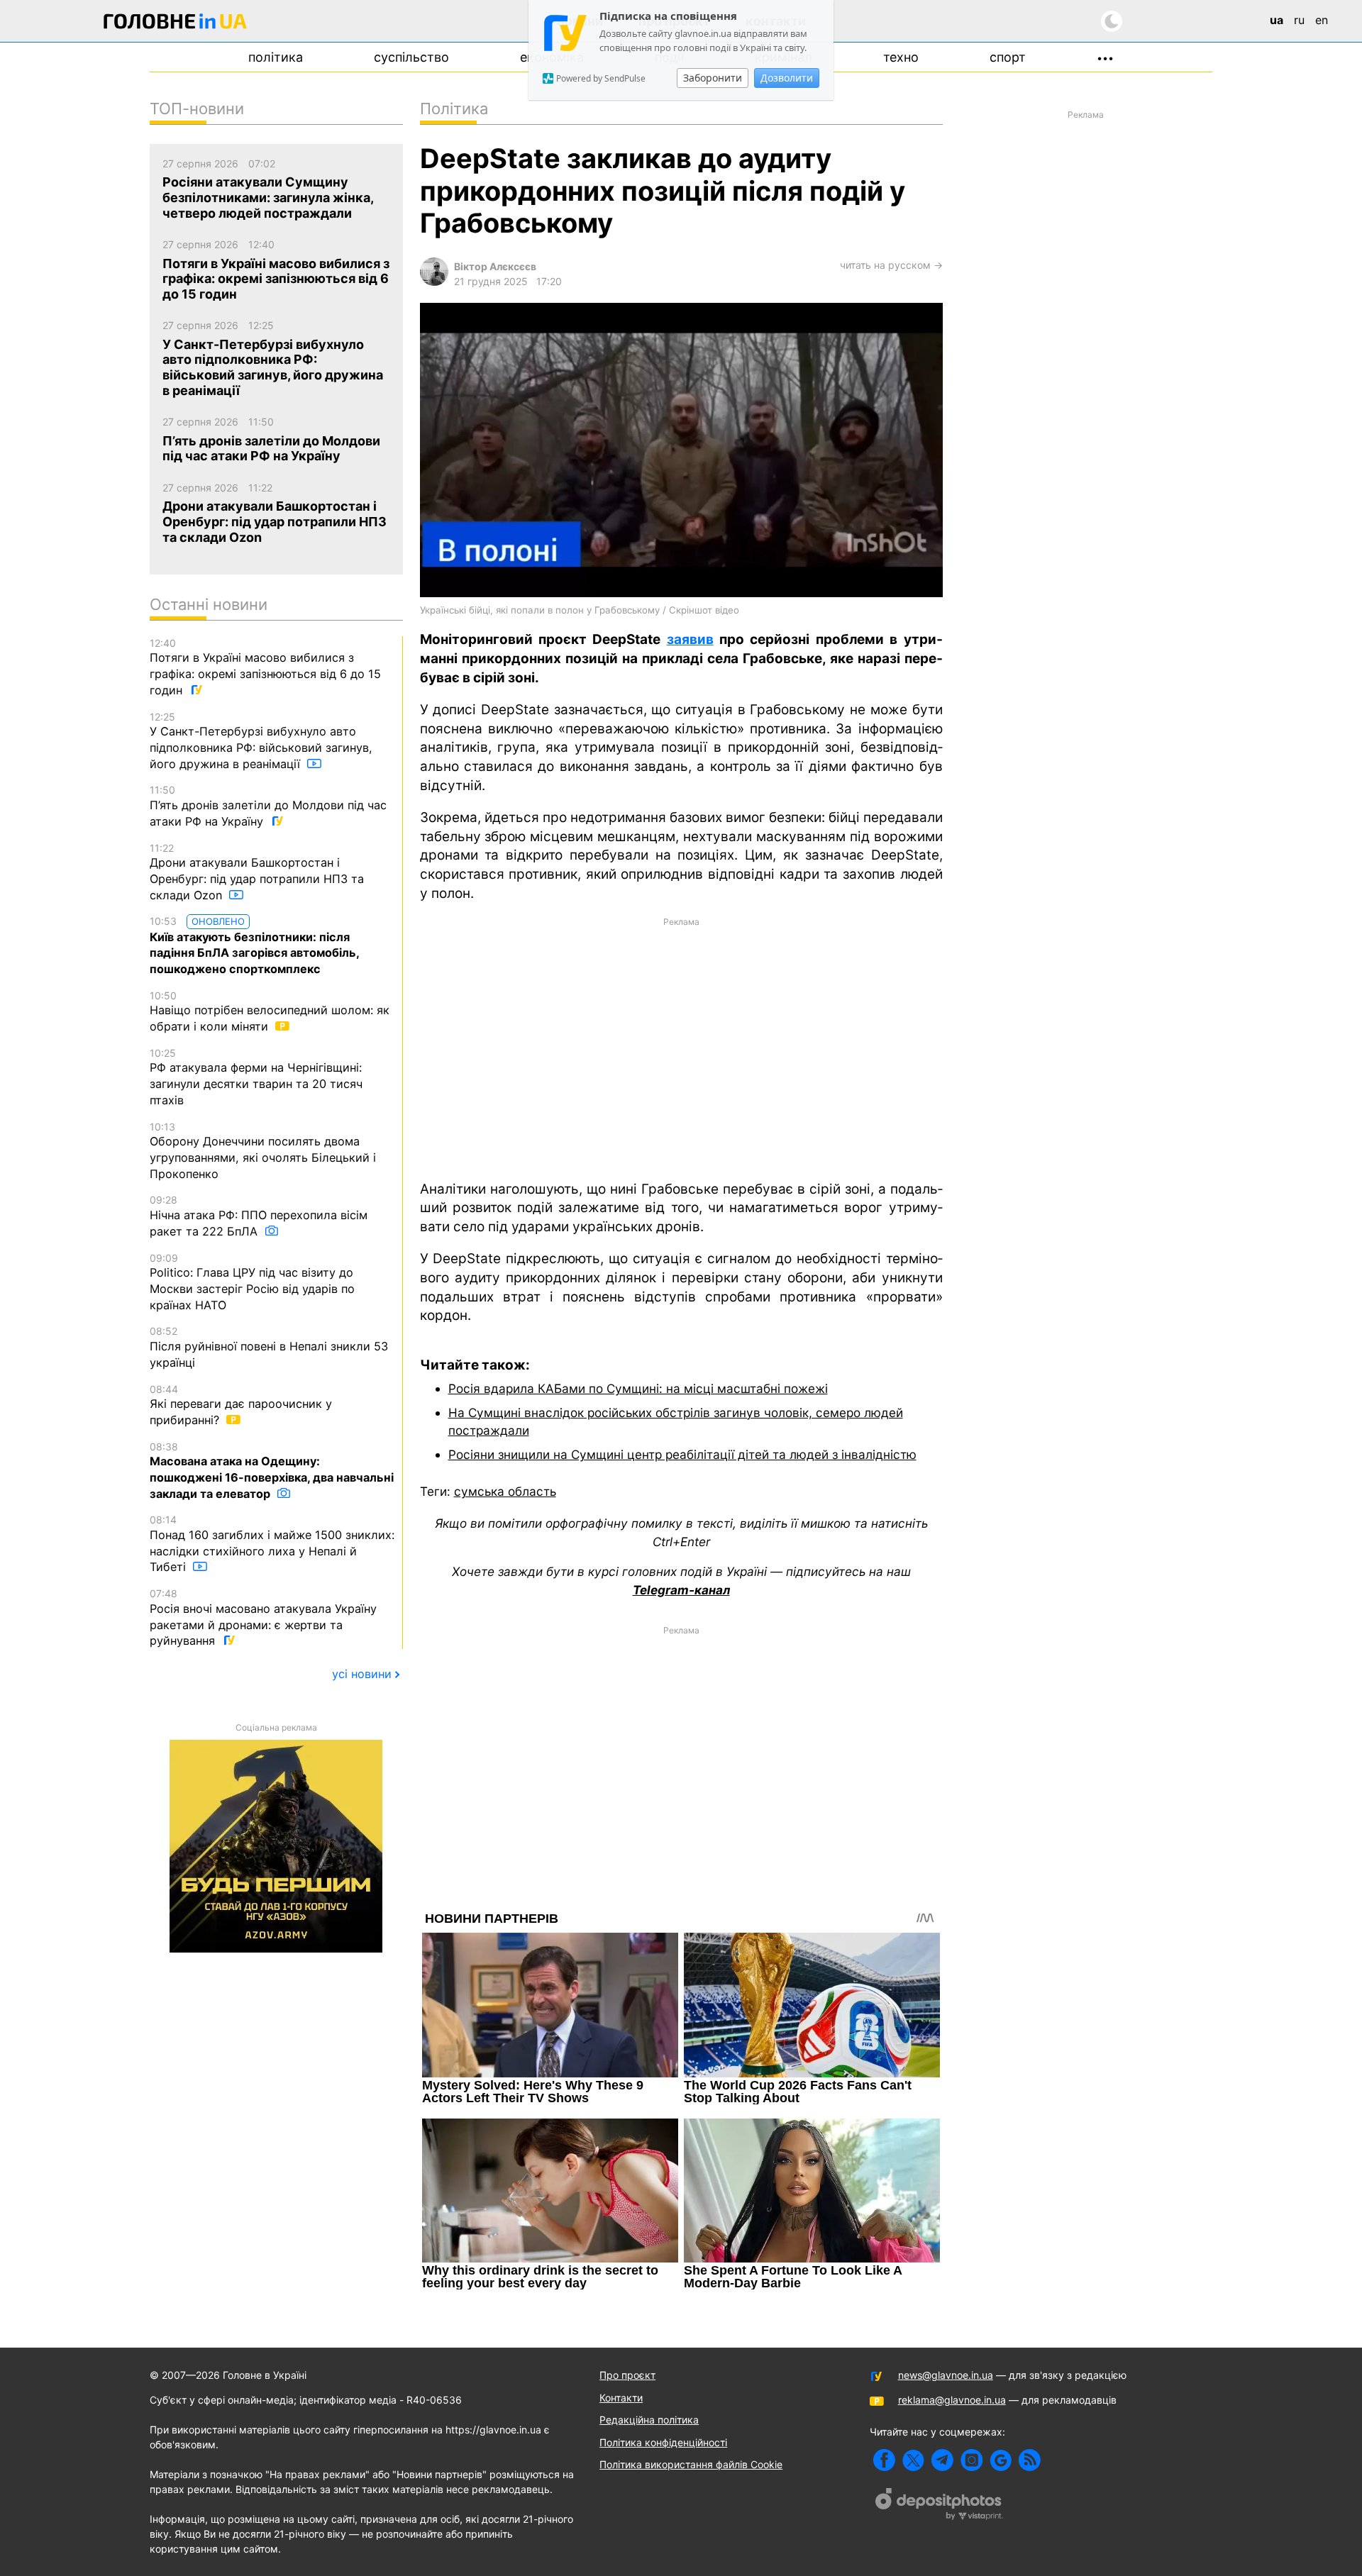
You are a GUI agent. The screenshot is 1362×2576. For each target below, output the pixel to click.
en (1322, 20)
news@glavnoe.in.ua (946, 2375)
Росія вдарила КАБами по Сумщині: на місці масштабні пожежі (638, 1388)
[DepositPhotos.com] (939, 2506)
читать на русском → (891, 265)
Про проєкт (627, 2375)
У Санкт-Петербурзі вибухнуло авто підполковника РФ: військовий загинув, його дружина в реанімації (261, 741)
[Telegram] (942, 2460)
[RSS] (1030, 2460)
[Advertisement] (681, 1048)
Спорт (1008, 57)
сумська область (505, 1491)
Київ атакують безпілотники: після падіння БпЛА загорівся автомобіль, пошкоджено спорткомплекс (254, 945)
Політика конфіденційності (663, 2442)
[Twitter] (913, 2460)
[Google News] (1001, 2460)
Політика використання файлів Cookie (691, 2464)
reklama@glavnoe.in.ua (952, 2400)
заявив (690, 639)
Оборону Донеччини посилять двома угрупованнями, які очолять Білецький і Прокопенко (263, 1151)
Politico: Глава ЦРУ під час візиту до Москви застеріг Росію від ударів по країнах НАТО (252, 1282)
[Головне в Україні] (175, 24)
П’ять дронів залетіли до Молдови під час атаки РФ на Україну (268, 806)
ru (1299, 20)
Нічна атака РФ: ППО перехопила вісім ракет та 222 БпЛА (259, 1216)
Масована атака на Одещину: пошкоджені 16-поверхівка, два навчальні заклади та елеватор (272, 1471)
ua (1277, 20)
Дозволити (787, 78)
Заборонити (713, 78)
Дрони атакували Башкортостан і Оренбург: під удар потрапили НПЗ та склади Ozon (257, 872)
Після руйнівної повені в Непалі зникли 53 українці (269, 1347)
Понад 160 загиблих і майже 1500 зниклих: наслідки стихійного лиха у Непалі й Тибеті (272, 1544)
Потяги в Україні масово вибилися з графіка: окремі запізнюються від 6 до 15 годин (265, 667)
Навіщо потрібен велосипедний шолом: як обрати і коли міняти (270, 1011)
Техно (901, 57)
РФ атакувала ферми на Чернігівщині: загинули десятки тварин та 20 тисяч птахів (256, 1077)
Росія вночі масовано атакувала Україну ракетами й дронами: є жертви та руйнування (263, 1617)
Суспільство (411, 57)
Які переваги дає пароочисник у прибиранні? (241, 1405)
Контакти (621, 2398)
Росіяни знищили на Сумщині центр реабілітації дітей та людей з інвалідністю (682, 1454)
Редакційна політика (649, 2420)
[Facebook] (884, 2460)
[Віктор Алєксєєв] (434, 282)
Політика (276, 57)
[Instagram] (971, 2460)
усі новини (362, 1674)
